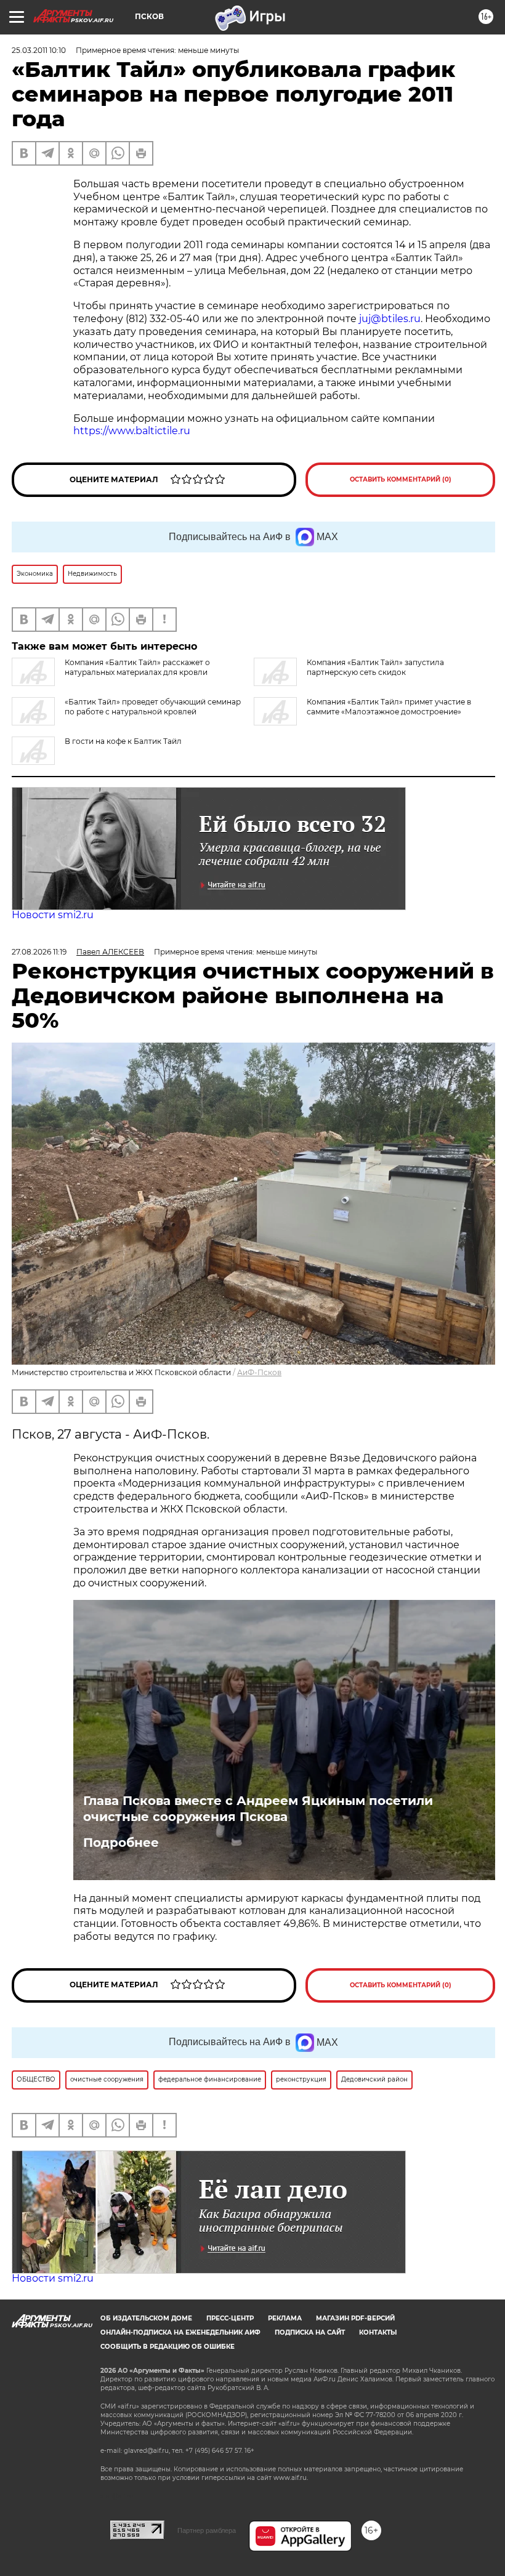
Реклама (285, 2318)
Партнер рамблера (207, 2530)
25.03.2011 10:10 (39, 50)
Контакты (378, 2332)
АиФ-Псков (259, 1372)
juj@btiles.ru (390, 319)
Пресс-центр (230, 2318)
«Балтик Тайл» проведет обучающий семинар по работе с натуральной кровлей (153, 707)
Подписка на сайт (310, 2332)
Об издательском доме (146, 2318)
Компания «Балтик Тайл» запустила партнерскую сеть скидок (375, 667)
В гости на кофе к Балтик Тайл (123, 741)
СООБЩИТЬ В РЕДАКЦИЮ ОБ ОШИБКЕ (168, 2347)
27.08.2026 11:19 (39, 952)
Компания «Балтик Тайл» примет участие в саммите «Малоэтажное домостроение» (389, 707)
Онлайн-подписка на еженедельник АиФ (180, 2332)
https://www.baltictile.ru (132, 431)
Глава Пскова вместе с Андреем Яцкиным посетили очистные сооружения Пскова (258, 1809)
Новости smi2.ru (53, 915)
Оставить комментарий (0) (401, 479)
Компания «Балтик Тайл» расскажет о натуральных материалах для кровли (137, 667)
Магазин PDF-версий (355, 2318)
